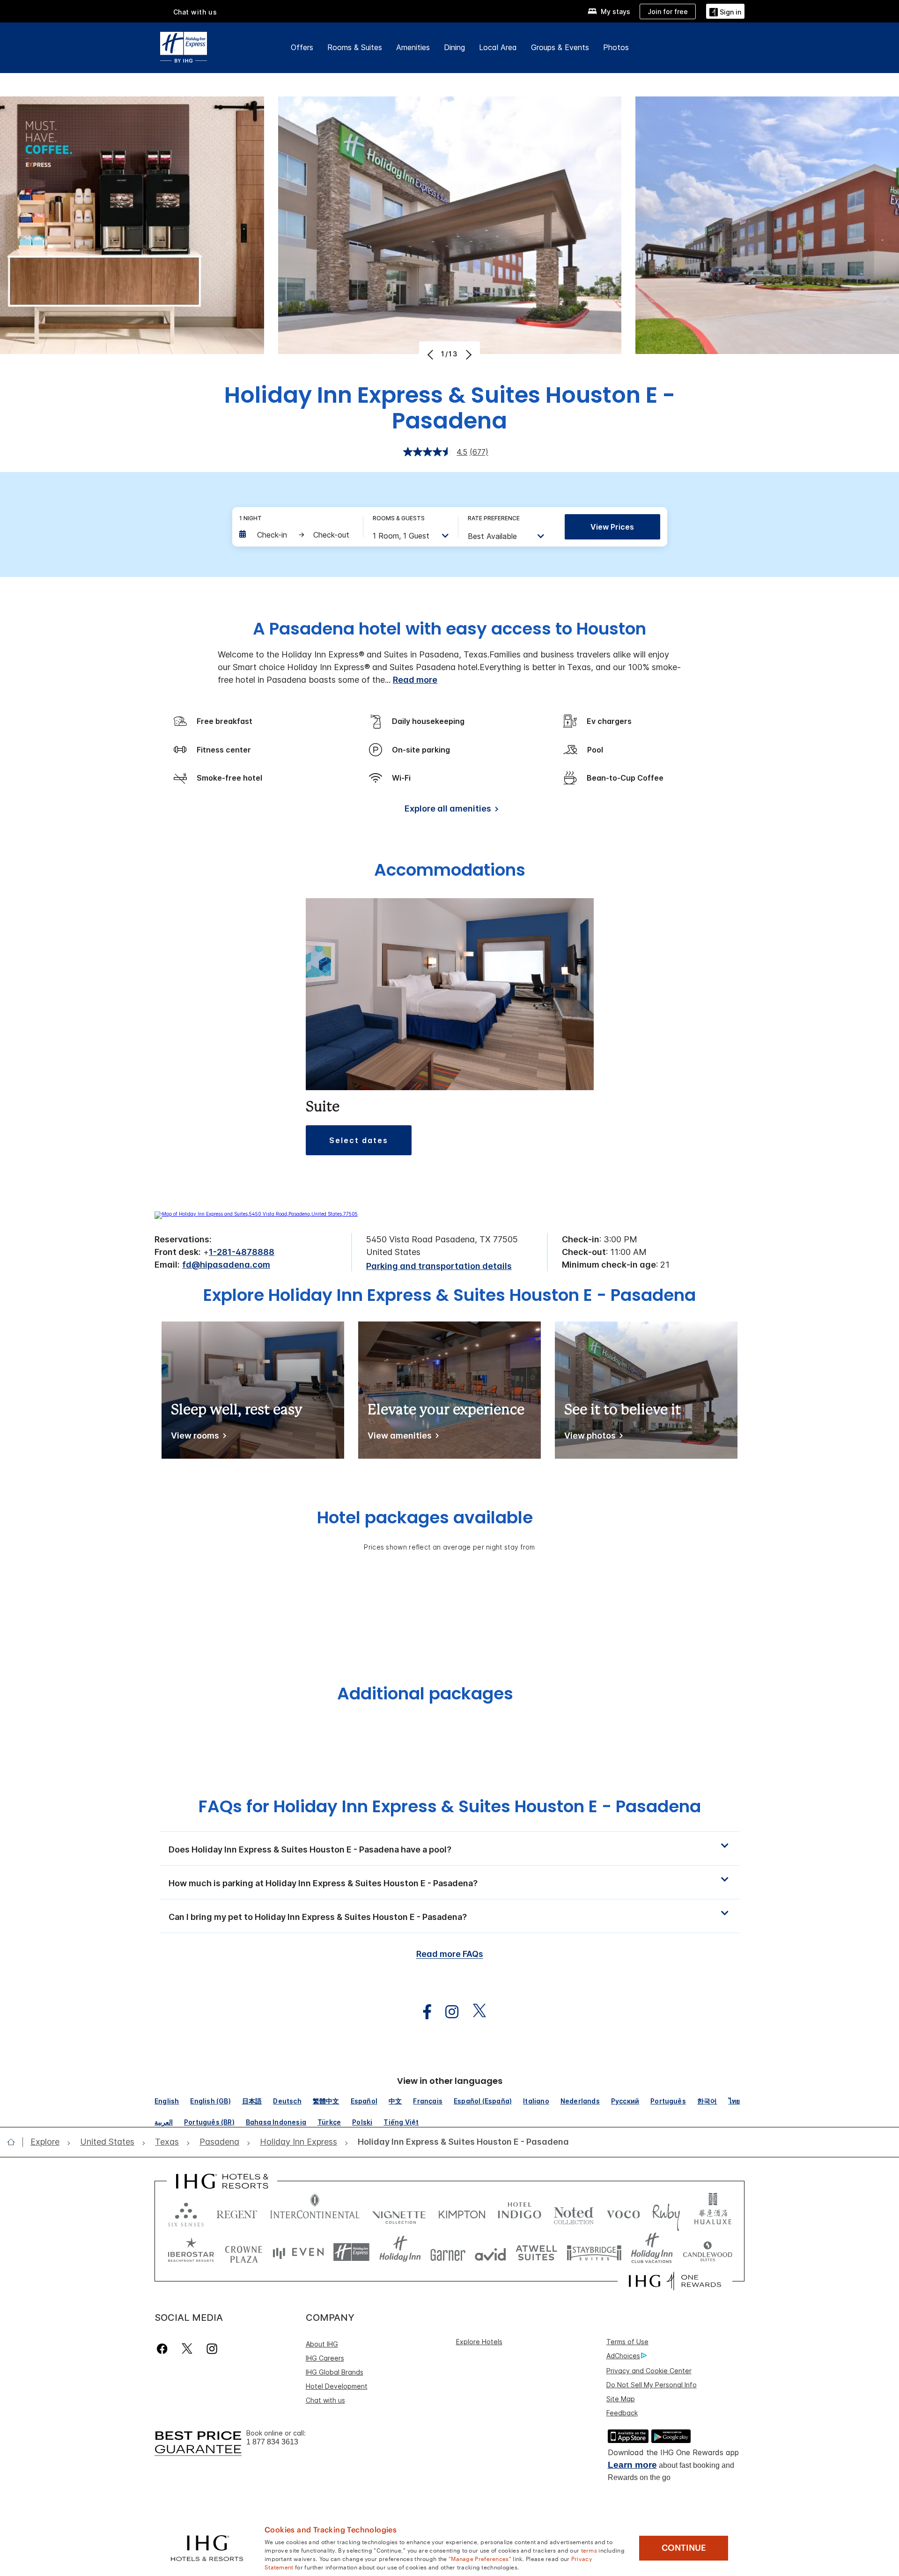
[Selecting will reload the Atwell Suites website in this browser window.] (536, 2252)
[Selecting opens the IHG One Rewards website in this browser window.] (675, 2281)
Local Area (498, 47)
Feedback (622, 2413)
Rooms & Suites (355, 47)
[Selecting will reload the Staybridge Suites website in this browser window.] (594, 2252)
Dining (454, 47)
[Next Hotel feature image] (468, 354)
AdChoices (623, 2356)
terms (589, 2550)
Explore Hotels (479, 2342)
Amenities (413, 47)
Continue (684, 2548)
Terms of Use (627, 2342)
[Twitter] (187, 2349)
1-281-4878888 (242, 1252)
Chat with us (325, 2400)
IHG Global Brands (335, 2372)
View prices (612, 527)
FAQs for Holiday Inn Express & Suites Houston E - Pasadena (450, 1806)
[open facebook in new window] (422, 2012)
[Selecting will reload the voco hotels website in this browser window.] (623, 2212)
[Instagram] (212, 2349)
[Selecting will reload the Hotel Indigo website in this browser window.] (520, 2212)
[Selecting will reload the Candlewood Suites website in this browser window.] (707, 2252)
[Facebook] (164, 2349)
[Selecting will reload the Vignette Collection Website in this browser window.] (399, 2212)
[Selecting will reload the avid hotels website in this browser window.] (490, 2252)
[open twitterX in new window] (475, 2012)
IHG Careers (325, 2358)
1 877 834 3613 (272, 2442)
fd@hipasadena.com (226, 1265)
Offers (302, 47)
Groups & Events (560, 47)
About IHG (322, 2344)
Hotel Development (337, 2386)
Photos (616, 47)
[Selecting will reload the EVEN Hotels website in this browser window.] (298, 2252)
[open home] (15, 2142)
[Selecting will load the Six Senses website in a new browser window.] (186, 2212)
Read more (415, 680)
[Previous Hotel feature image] (431, 354)
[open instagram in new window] (447, 2012)
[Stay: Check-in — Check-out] (296, 535)
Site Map (621, 2399)
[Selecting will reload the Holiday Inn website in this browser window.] (400, 2252)
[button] (725, 11)
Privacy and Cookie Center (649, 2371)
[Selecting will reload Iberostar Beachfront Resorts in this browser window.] (191, 2252)
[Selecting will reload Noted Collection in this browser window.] (574, 2212)
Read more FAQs (450, 1954)
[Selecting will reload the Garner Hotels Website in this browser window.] (448, 2252)
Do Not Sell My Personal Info (652, 2385)
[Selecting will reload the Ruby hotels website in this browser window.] (666, 2212)
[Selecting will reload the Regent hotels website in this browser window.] (237, 2212)
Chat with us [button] (195, 12)
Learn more (632, 2465)
